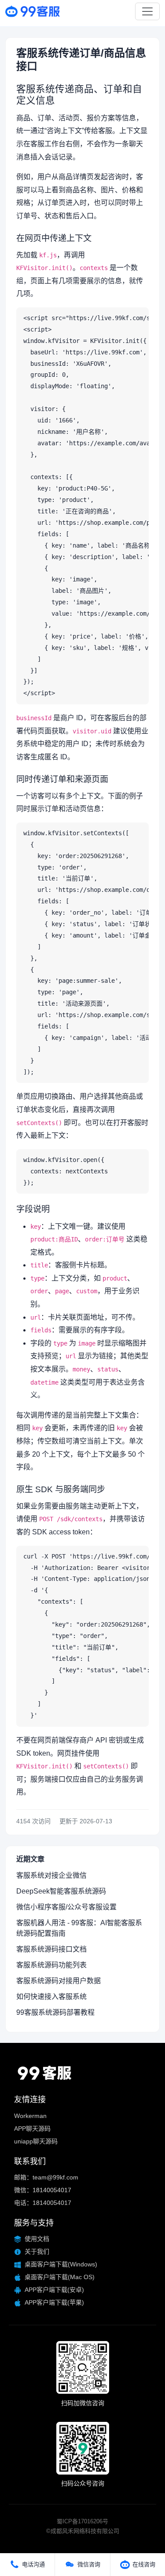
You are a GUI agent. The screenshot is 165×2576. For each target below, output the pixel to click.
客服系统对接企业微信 (51, 1875)
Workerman (30, 2116)
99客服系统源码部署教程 (55, 2012)
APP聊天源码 (32, 2129)
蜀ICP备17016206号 (82, 2521)
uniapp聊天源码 (36, 2141)
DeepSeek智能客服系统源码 (61, 1891)
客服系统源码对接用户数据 (59, 1981)
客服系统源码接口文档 (51, 1949)
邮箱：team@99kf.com (46, 2177)
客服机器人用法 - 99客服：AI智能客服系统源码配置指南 (79, 1928)
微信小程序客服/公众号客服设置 (66, 1907)
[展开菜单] (147, 11)
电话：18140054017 (43, 2203)
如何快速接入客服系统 (51, 1997)
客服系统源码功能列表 (51, 1965)
